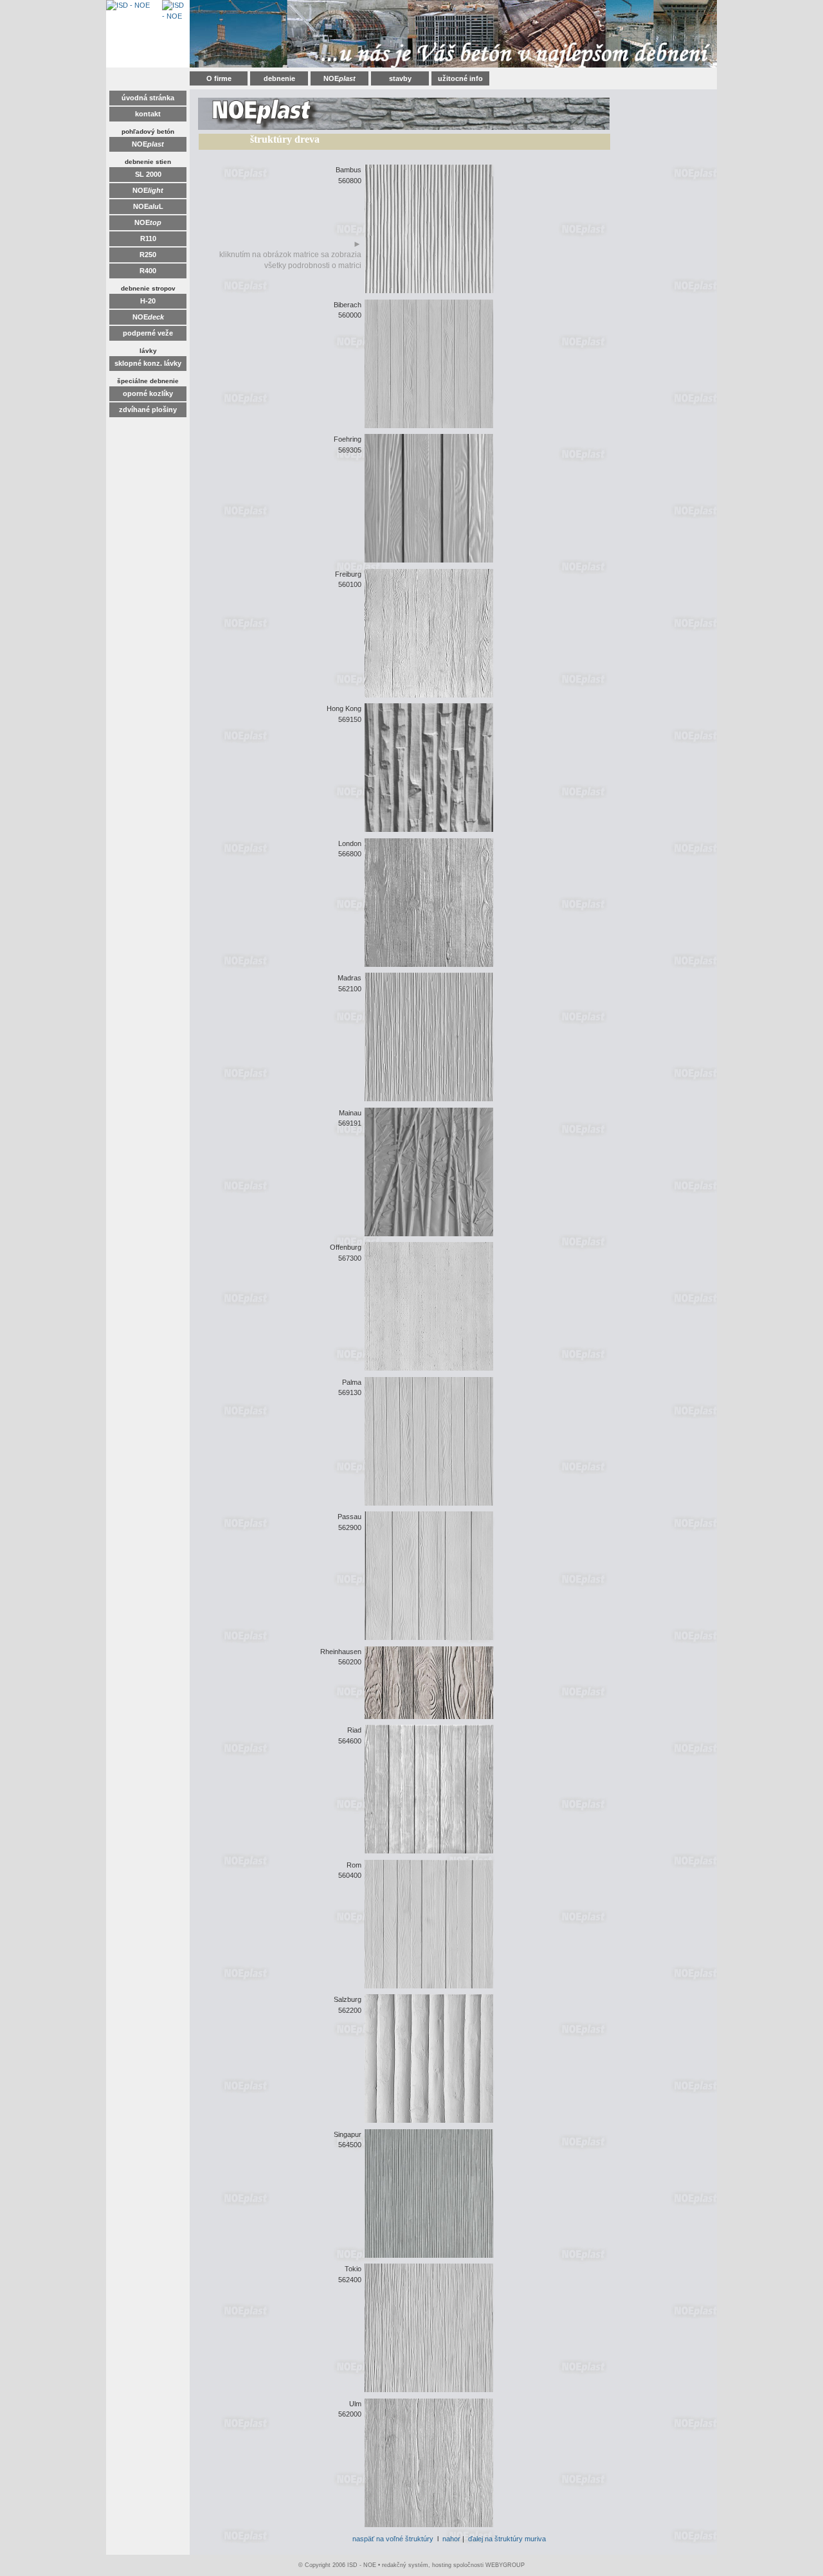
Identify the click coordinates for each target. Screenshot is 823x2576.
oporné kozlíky (148, 393)
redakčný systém (405, 2565)
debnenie (279, 78)
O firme (219, 78)
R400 (148, 271)
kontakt (148, 114)
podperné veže (148, 333)
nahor (451, 2539)
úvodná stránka (148, 98)
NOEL (148, 206)
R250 (148, 255)
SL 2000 (148, 174)
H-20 (148, 301)
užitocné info (460, 78)
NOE (339, 78)
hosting (442, 2565)
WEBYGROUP (505, 2565)
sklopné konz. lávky (148, 363)
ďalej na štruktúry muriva (507, 2539)
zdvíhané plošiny (148, 410)
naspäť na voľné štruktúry (393, 2539)
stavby (400, 78)
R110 (148, 239)
